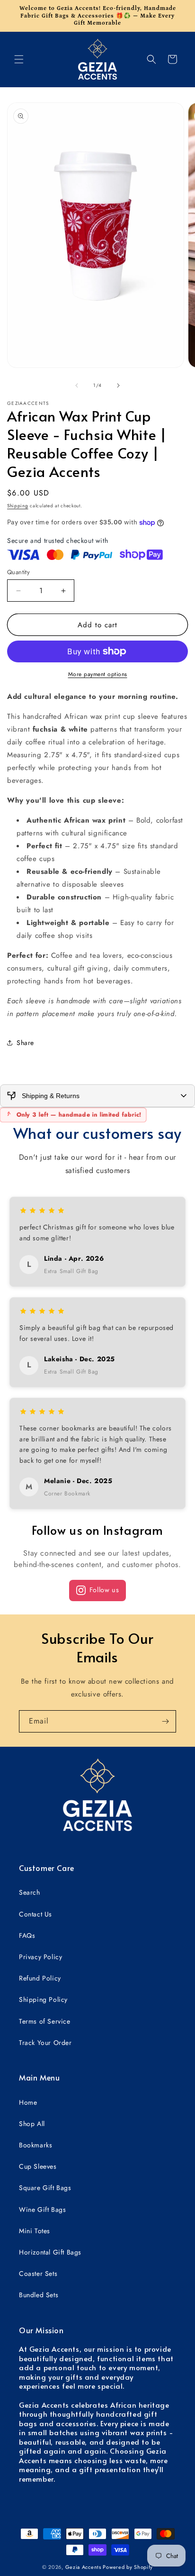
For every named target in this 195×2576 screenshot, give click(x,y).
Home (28, 2102)
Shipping (18, 506)
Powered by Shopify (128, 2567)
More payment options (98, 674)
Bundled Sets (39, 2295)
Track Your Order (45, 2043)
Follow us (104, 1590)
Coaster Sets (38, 2273)
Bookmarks (35, 2145)
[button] (19, 59)
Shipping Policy (43, 1999)
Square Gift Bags (45, 2188)
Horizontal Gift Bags (50, 2252)
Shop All (32, 2124)
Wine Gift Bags (42, 2209)
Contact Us (35, 1914)
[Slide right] (118, 385)
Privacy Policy (40, 1957)
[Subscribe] (165, 1721)
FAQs (27, 1935)
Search (30, 1892)
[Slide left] (77, 385)
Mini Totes (35, 2231)
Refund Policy (40, 1978)
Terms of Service (45, 2021)
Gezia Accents (83, 2567)
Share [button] (25, 1043)
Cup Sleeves (38, 2166)
